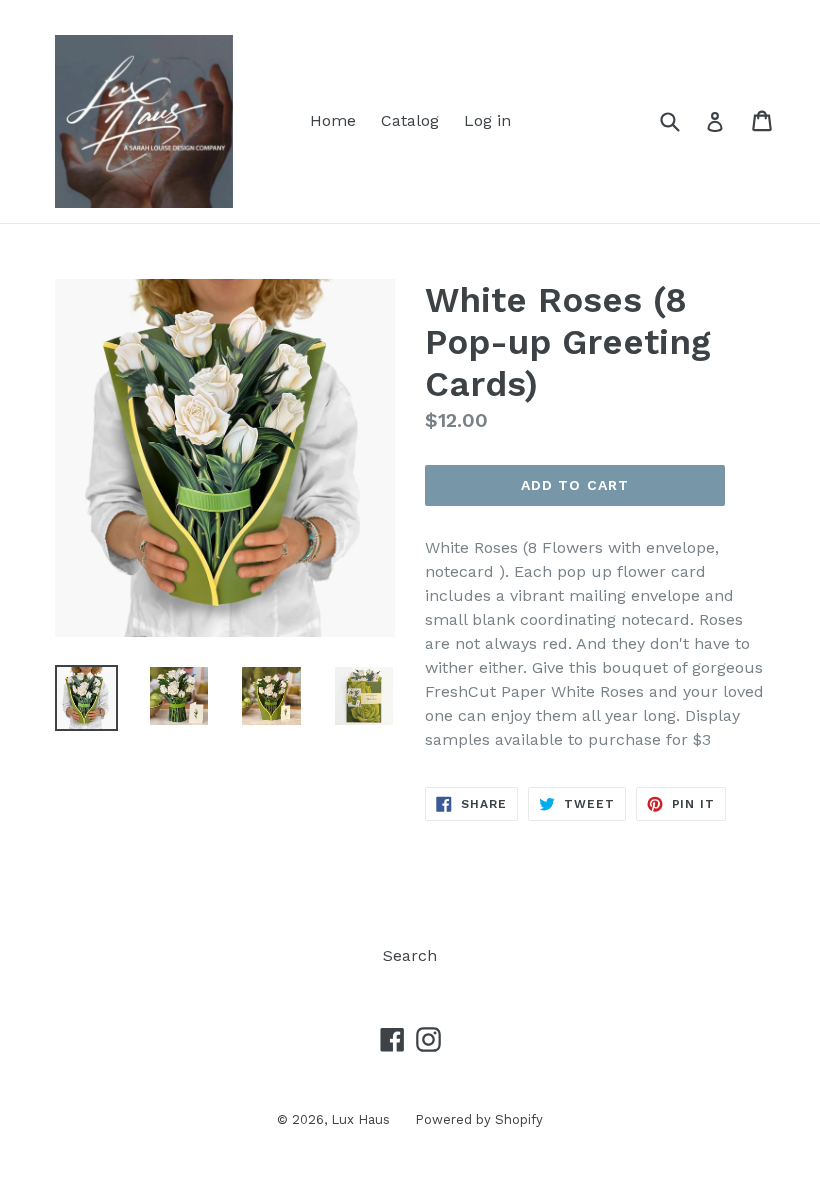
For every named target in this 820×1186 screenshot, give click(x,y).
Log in (487, 120)
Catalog (410, 120)
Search (410, 955)
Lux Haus (360, 1119)
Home (333, 120)
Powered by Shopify (479, 1119)
